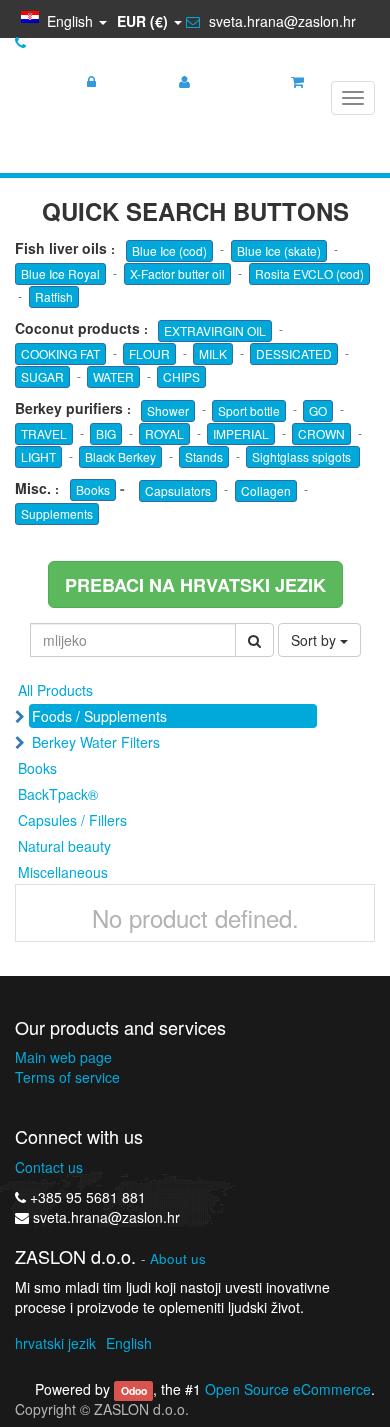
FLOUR (149, 353)
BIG (106, 433)
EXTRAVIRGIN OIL (215, 330)
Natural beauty (64, 846)
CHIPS (181, 376)
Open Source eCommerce (288, 1389)
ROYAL (164, 433)
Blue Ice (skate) (279, 250)
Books (93, 489)
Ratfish (54, 296)
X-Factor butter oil (177, 273)
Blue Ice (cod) (169, 250)
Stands (204, 456)
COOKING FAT (60, 353)
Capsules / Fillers (72, 820)
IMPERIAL (241, 433)
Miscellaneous (63, 872)
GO (318, 410)
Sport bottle (249, 410)
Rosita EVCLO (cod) (309, 273)
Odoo (134, 1390)
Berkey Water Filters (96, 742)
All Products (55, 690)
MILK (213, 353)
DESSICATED (294, 353)
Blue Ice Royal (60, 273)
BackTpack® (58, 794)
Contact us (49, 1167)
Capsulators (178, 490)
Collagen (266, 490)
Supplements (57, 513)
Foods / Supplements (99, 716)
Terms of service (67, 1077)
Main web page (63, 1057)
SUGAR (42, 376)
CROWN (321, 433)
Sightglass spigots (303, 456)
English (129, 1343)
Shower (168, 410)
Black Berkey (120, 456)
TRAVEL (44, 433)
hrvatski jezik (55, 1343)
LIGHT (38, 456)
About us (178, 1258)
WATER (113, 376)
